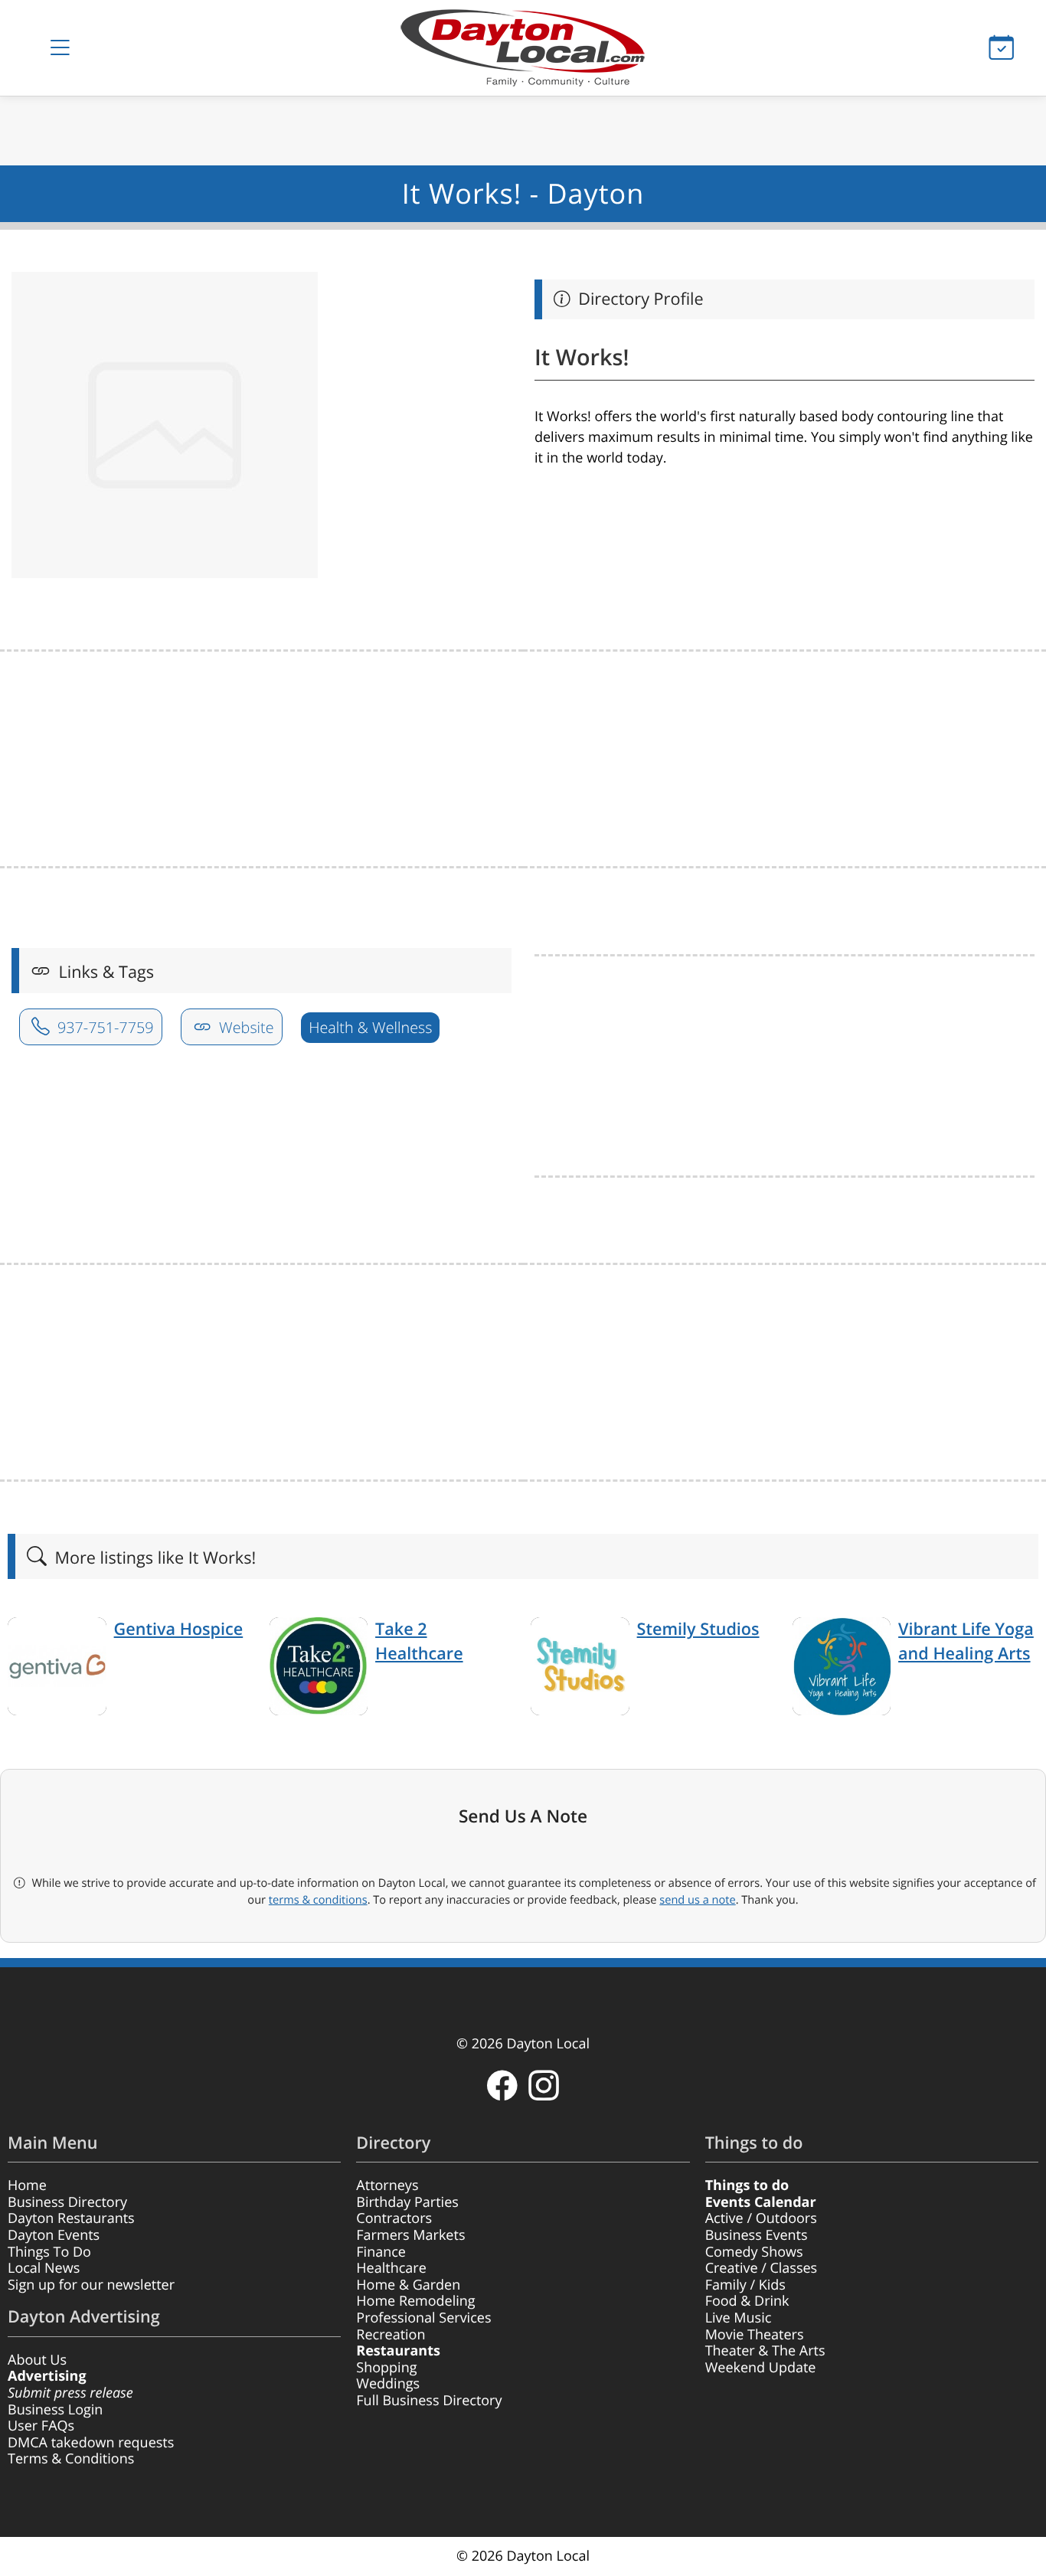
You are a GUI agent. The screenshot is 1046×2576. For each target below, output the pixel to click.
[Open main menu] (60, 48)
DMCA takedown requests (91, 2443)
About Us (37, 2360)
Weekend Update (761, 2368)
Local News (44, 2268)
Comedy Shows (754, 2252)
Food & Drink (747, 2301)
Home (27, 2185)
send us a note (697, 1900)
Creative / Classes (762, 2268)
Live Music (739, 2318)
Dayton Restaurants (71, 2218)
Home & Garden (408, 2285)
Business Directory (67, 2202)
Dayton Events (54, 2235)
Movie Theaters (755, 2335)
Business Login (55, 2410)
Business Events (757, 2235)
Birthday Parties (407, 2202)
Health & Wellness (370, 1027)
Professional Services (423, 2318)
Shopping (386, 2368)
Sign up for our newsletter (91, 2285)
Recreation (391, 2335)
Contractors (394, 2218)
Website (245, 1027)
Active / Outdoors (761, 2218)
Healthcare (391, 2268)
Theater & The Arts (765, 2351)
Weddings (388, 2384)
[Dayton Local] (523, 48)
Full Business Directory (429, 2401)
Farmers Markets (410, 2235)
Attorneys (387, 2185)
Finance (381, 2252)
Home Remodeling (415, 2301)
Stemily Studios (698, 1629)
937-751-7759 (104, 1027)
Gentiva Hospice (179, 1629)
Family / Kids (745, 2285)
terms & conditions (318, 1900)
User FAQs (41, 2426)
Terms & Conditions (71, 2459)
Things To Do (49, 2252)
